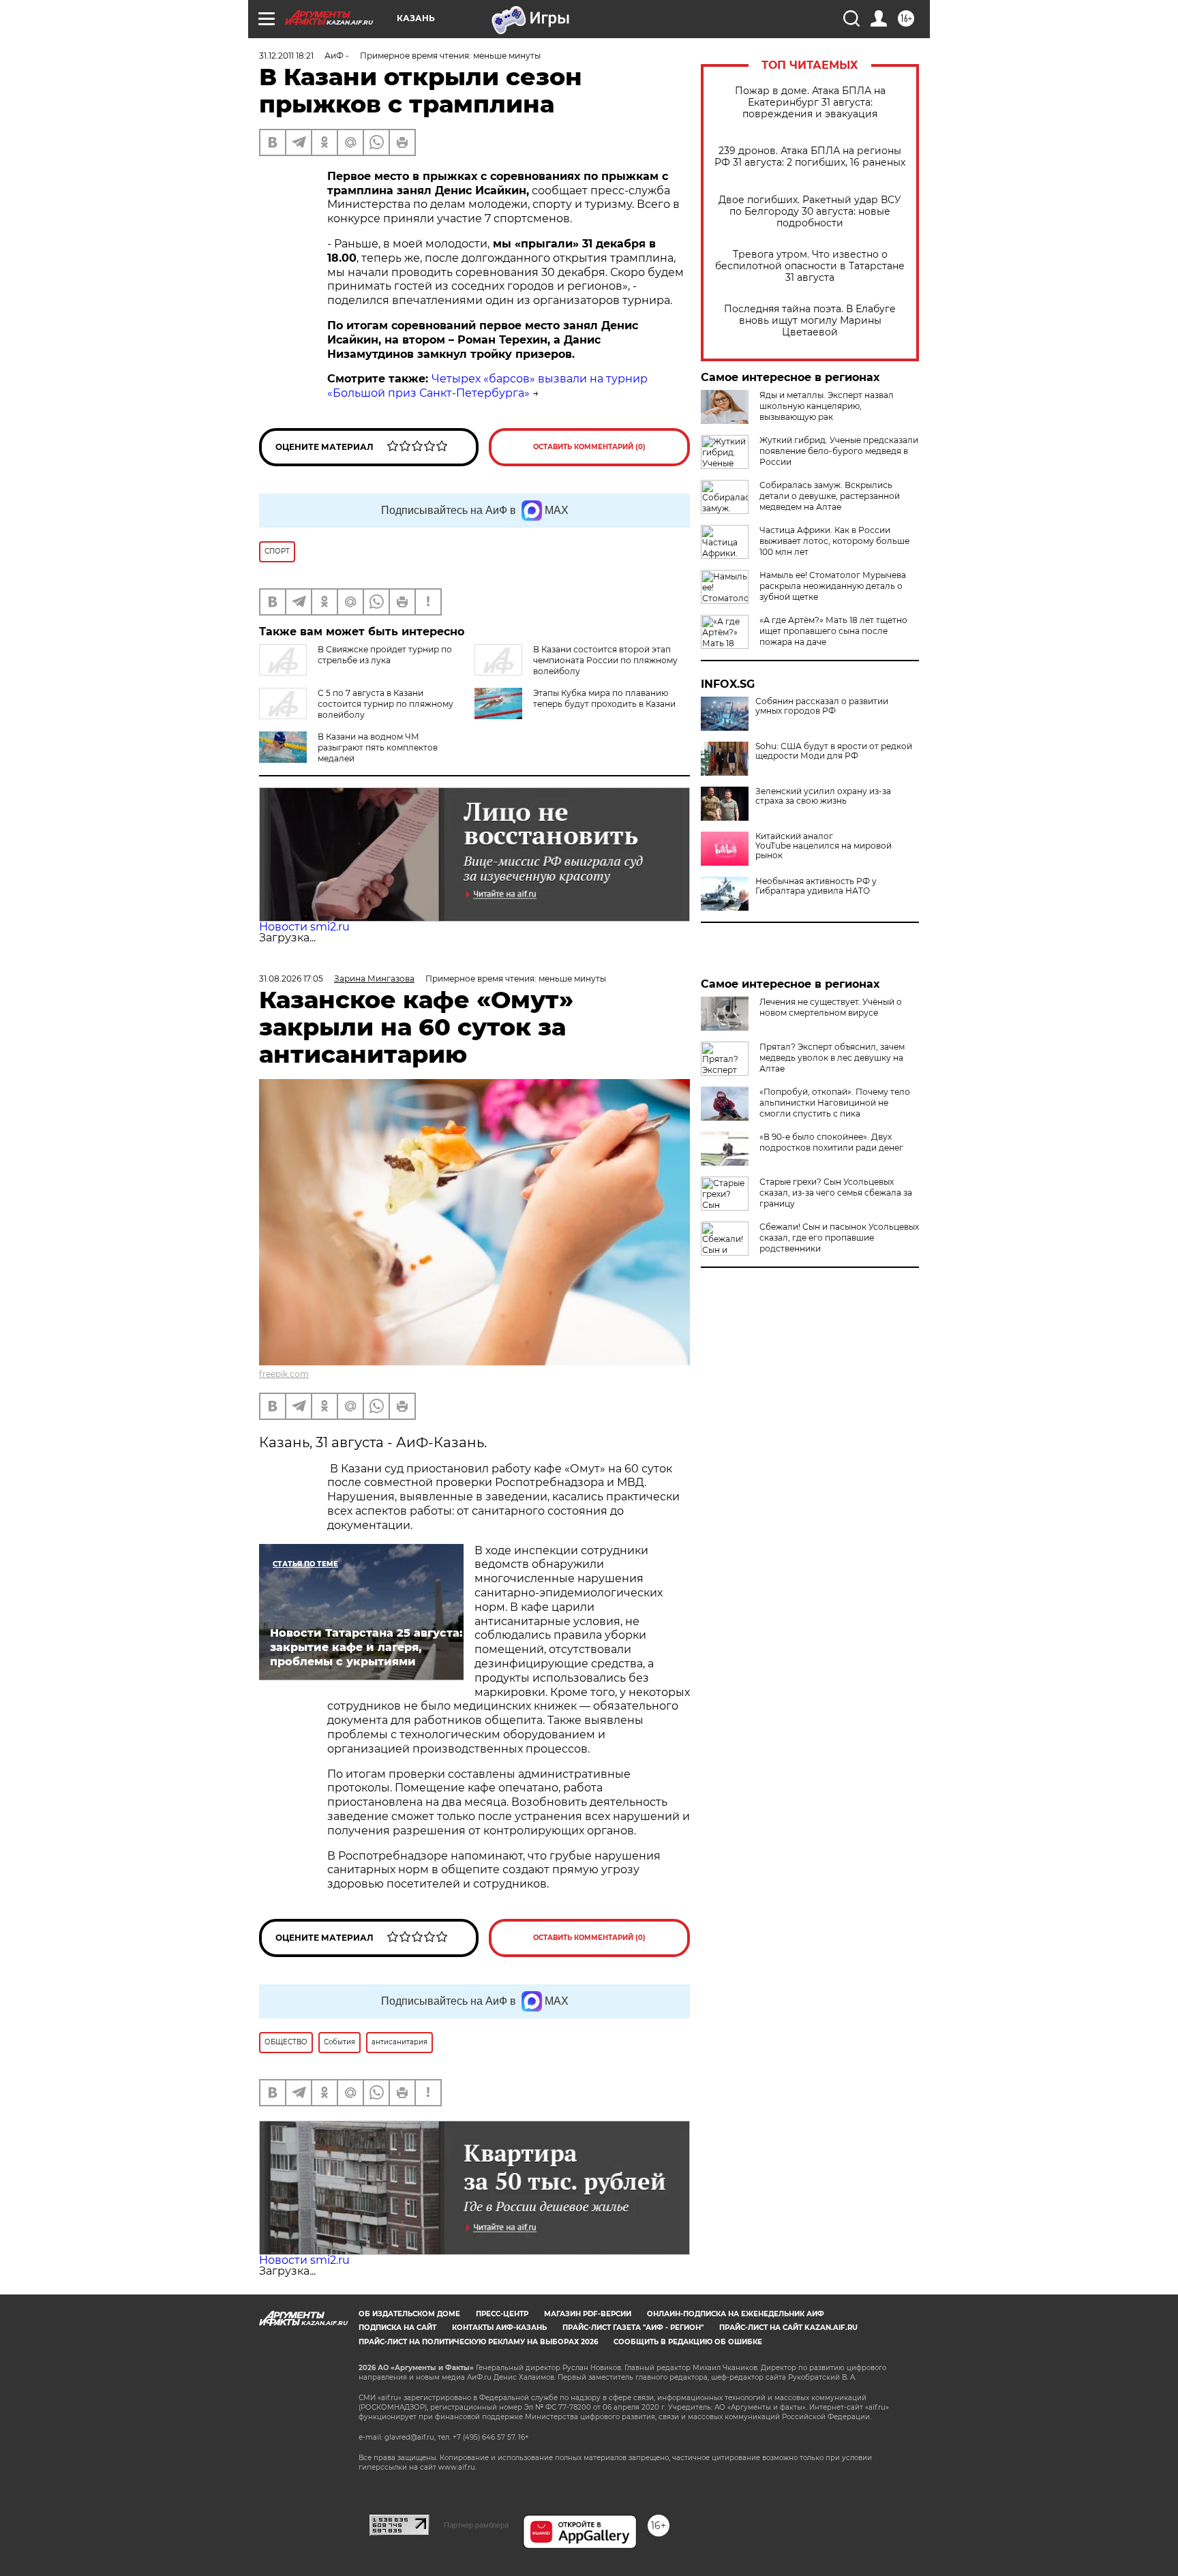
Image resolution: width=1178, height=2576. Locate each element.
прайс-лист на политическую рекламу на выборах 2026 (478, 2342)
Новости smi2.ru (304, 927)
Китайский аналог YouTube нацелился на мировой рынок (824, 846)
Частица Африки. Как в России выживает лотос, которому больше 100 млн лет (834, 541)
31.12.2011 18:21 (286, 56)
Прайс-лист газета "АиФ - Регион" (633, 2328)
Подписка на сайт (397, 2328)
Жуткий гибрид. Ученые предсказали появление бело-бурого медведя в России (839, 451)
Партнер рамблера (476, 2525)
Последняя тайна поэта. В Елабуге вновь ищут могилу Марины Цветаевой (810, 321)
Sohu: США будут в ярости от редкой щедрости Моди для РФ (834, 751)
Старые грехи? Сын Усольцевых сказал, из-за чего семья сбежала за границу (836, 1193)
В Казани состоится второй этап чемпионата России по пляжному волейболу (605, 660)
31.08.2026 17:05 (291, 979)
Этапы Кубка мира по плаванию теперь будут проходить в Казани (604, 698)
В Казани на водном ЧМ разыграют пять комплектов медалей (378, 747)
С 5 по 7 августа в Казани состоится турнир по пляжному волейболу (386, 704)
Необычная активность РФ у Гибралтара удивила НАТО (816, 886)
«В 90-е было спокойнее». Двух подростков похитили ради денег (831, 1142)
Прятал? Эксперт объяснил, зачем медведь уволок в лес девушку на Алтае (832, 1058)
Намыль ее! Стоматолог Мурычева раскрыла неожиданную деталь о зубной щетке (833, 586)
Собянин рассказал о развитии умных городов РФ (822, 706)
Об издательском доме (409, 2314)
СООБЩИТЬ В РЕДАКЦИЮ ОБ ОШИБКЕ (688, 2342)
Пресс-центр (502, 2314)
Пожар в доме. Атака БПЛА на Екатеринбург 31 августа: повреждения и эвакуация (810, 103)
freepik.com (284, 1374)
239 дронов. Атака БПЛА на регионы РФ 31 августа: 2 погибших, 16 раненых (810, 157)
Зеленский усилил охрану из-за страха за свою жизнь (823, 796)
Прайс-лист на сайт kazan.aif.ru (788, 2328)
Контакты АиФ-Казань (499, 2328)
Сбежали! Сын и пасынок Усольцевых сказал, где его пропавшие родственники (839, 1238)
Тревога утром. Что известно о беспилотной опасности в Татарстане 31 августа (810, 266)
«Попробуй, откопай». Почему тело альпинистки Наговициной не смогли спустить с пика (835, 1103)
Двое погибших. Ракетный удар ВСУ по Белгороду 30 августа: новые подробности (810, 212)
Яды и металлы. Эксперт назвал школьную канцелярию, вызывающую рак (827, 406)
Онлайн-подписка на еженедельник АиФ (736, 2314)
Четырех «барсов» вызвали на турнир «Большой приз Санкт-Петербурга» (487, 386)
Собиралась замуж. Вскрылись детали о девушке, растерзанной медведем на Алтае (830, 496)
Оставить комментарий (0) (589, 447)
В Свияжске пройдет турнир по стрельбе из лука (385, 655)
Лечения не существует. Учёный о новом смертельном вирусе (831, 1007)
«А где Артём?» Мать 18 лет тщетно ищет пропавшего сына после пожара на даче (833, 631)
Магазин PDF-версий (588, 2314)
